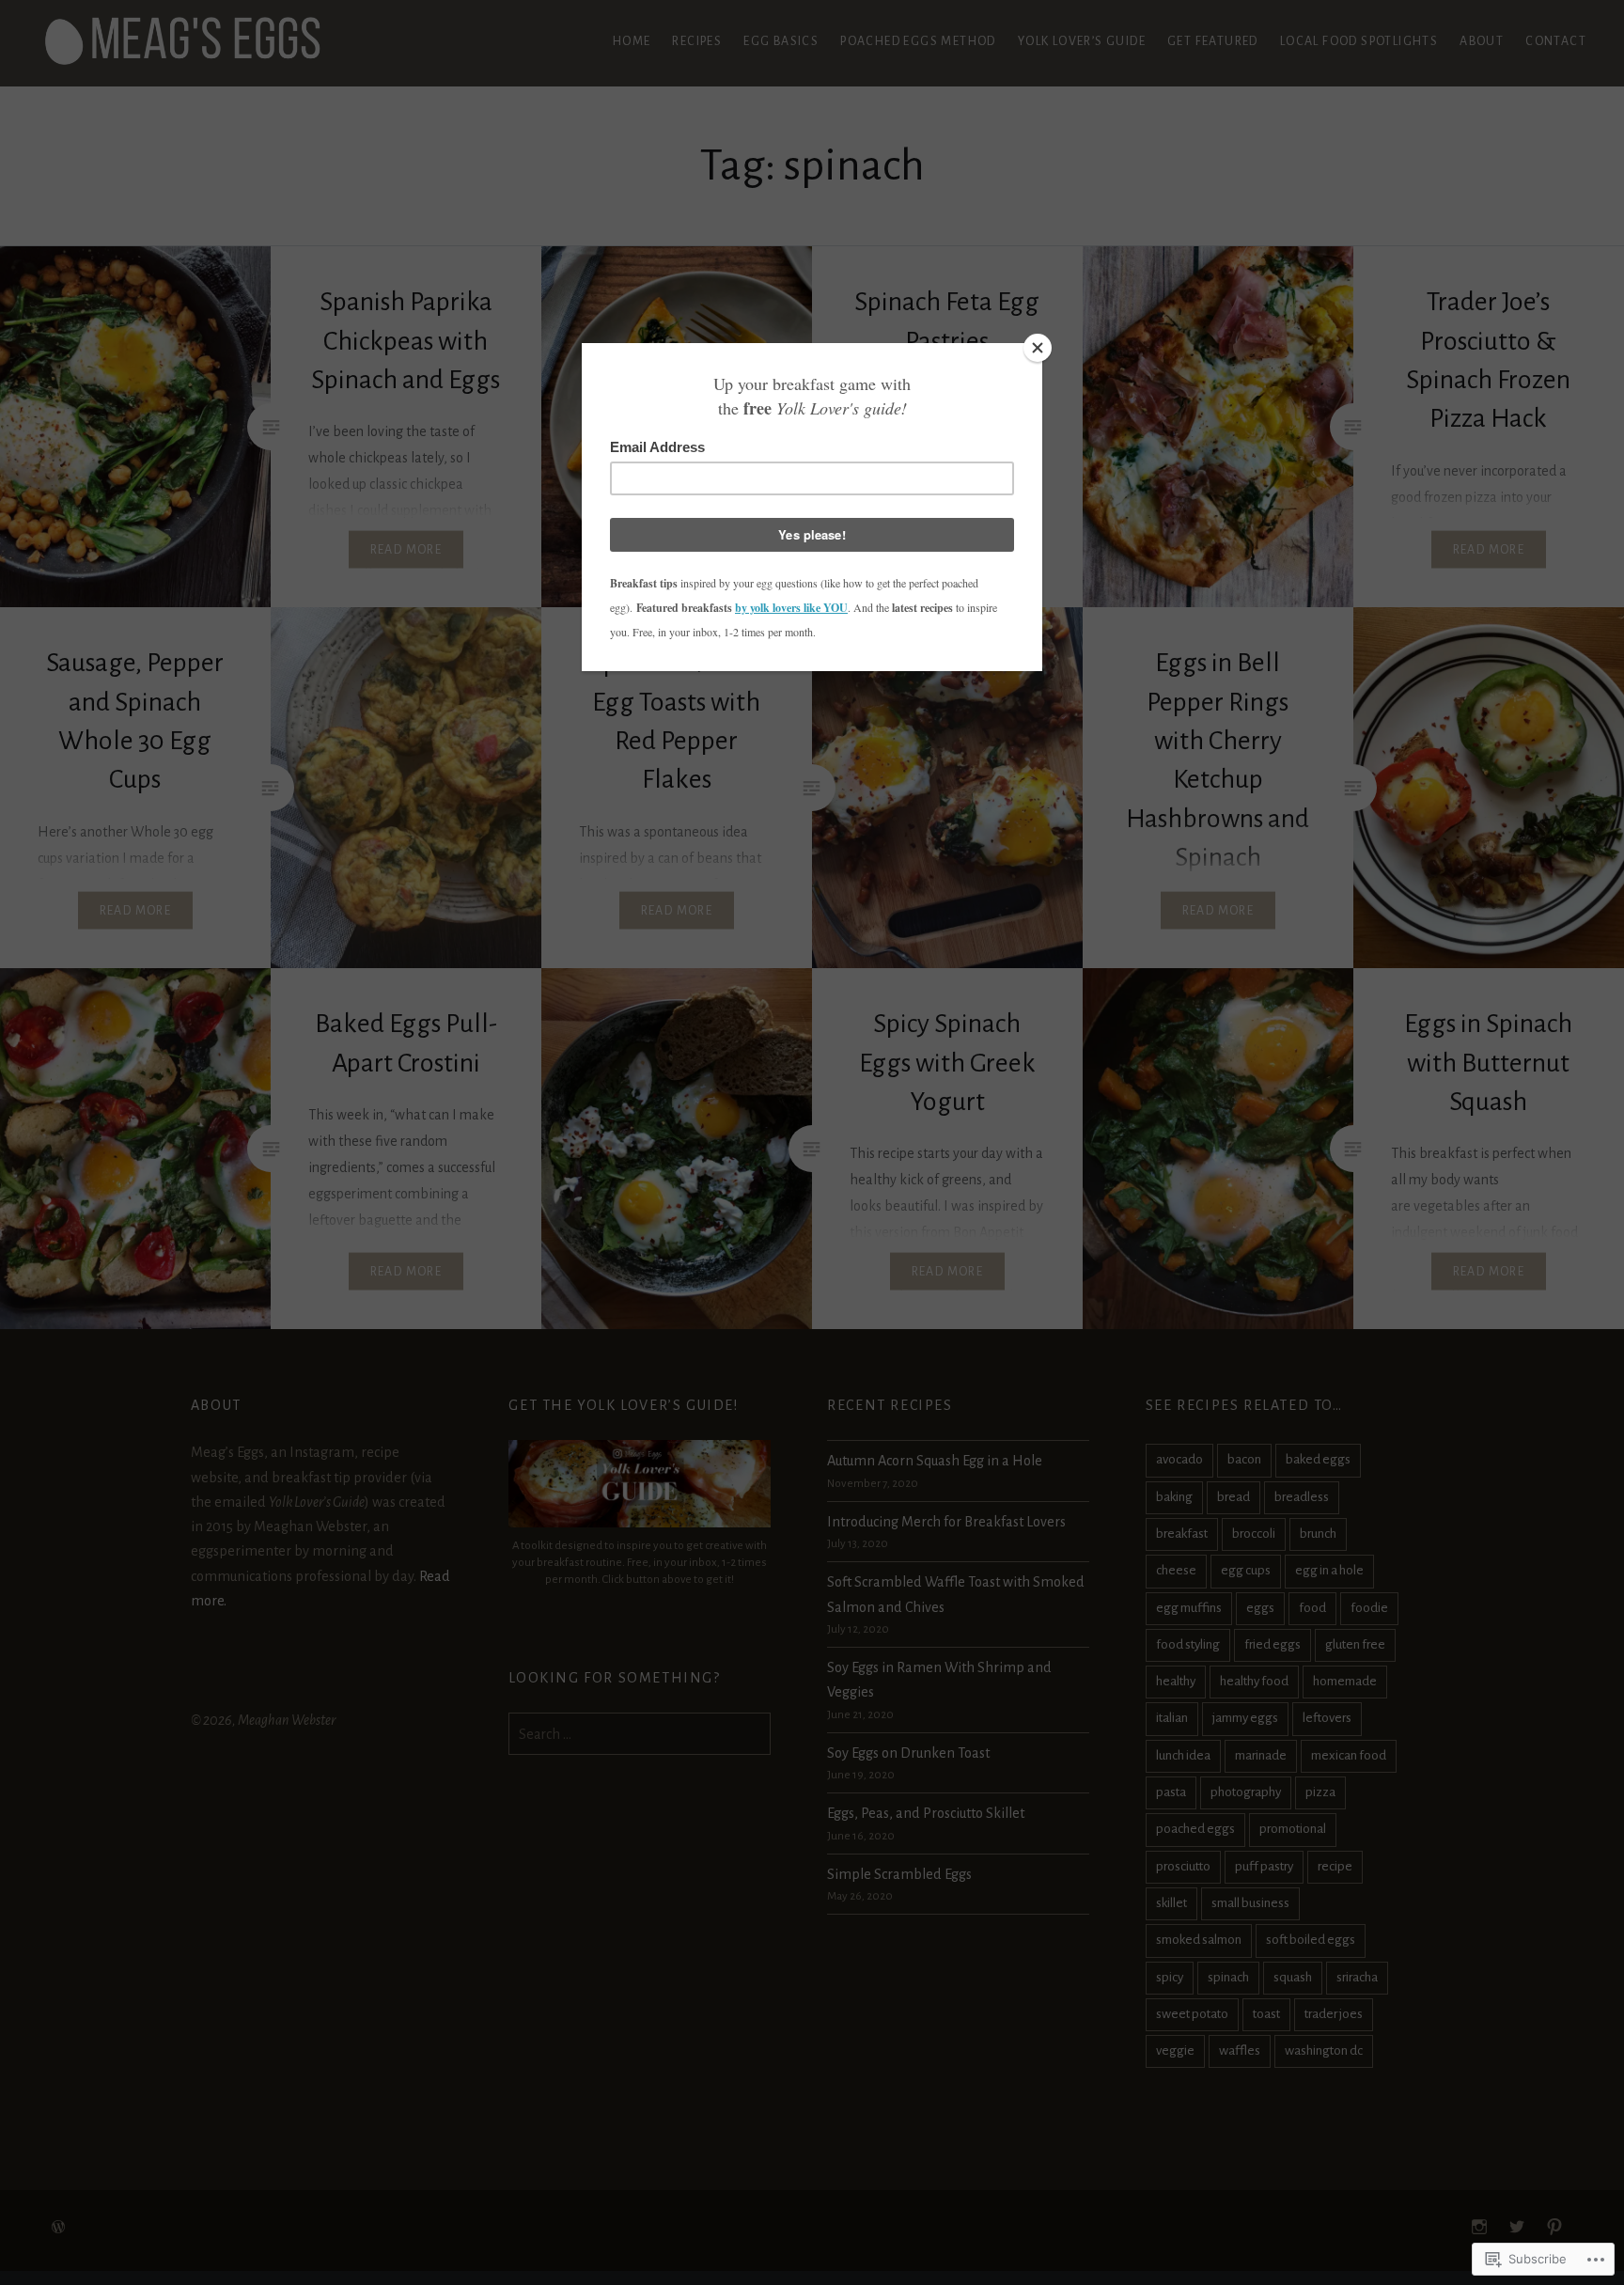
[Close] (1038, 348)
